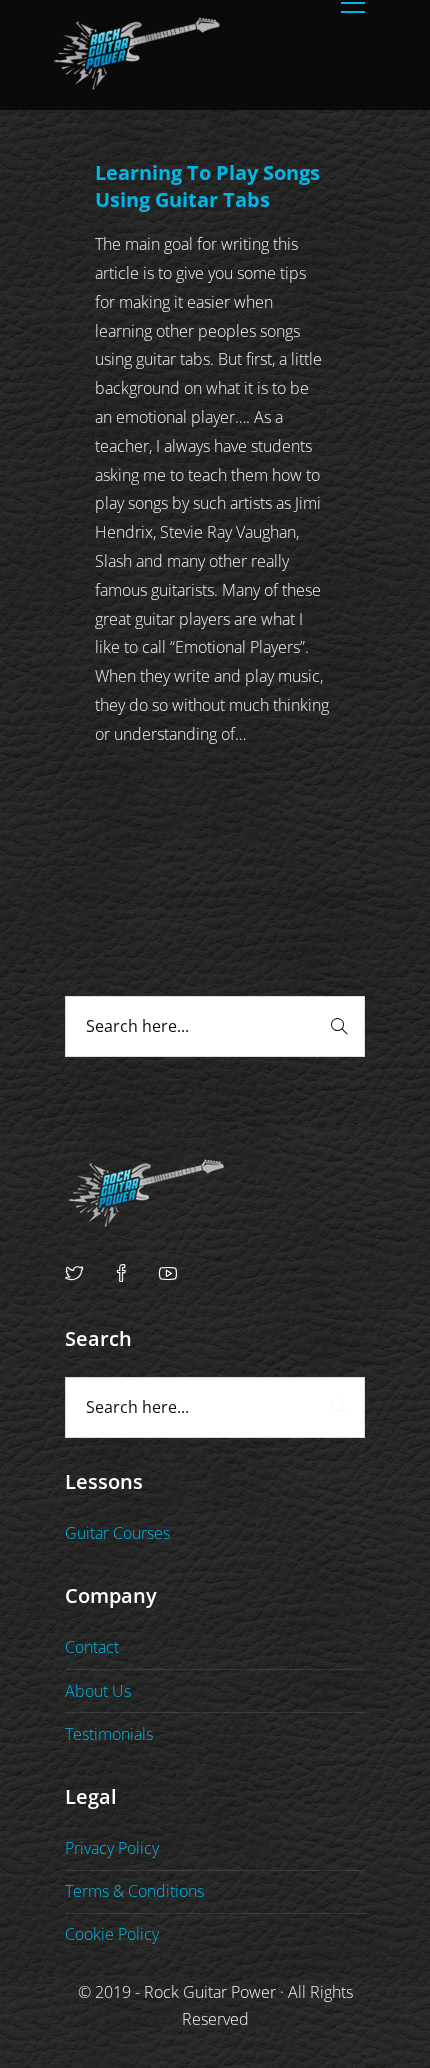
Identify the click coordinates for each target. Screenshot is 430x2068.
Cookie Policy (112, 1934)
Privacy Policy (112, 1848)
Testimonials (109, 1734)
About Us (98, 1691)
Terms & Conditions (134, 1891)
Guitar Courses (117, 1533)
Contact (92, 1647)
